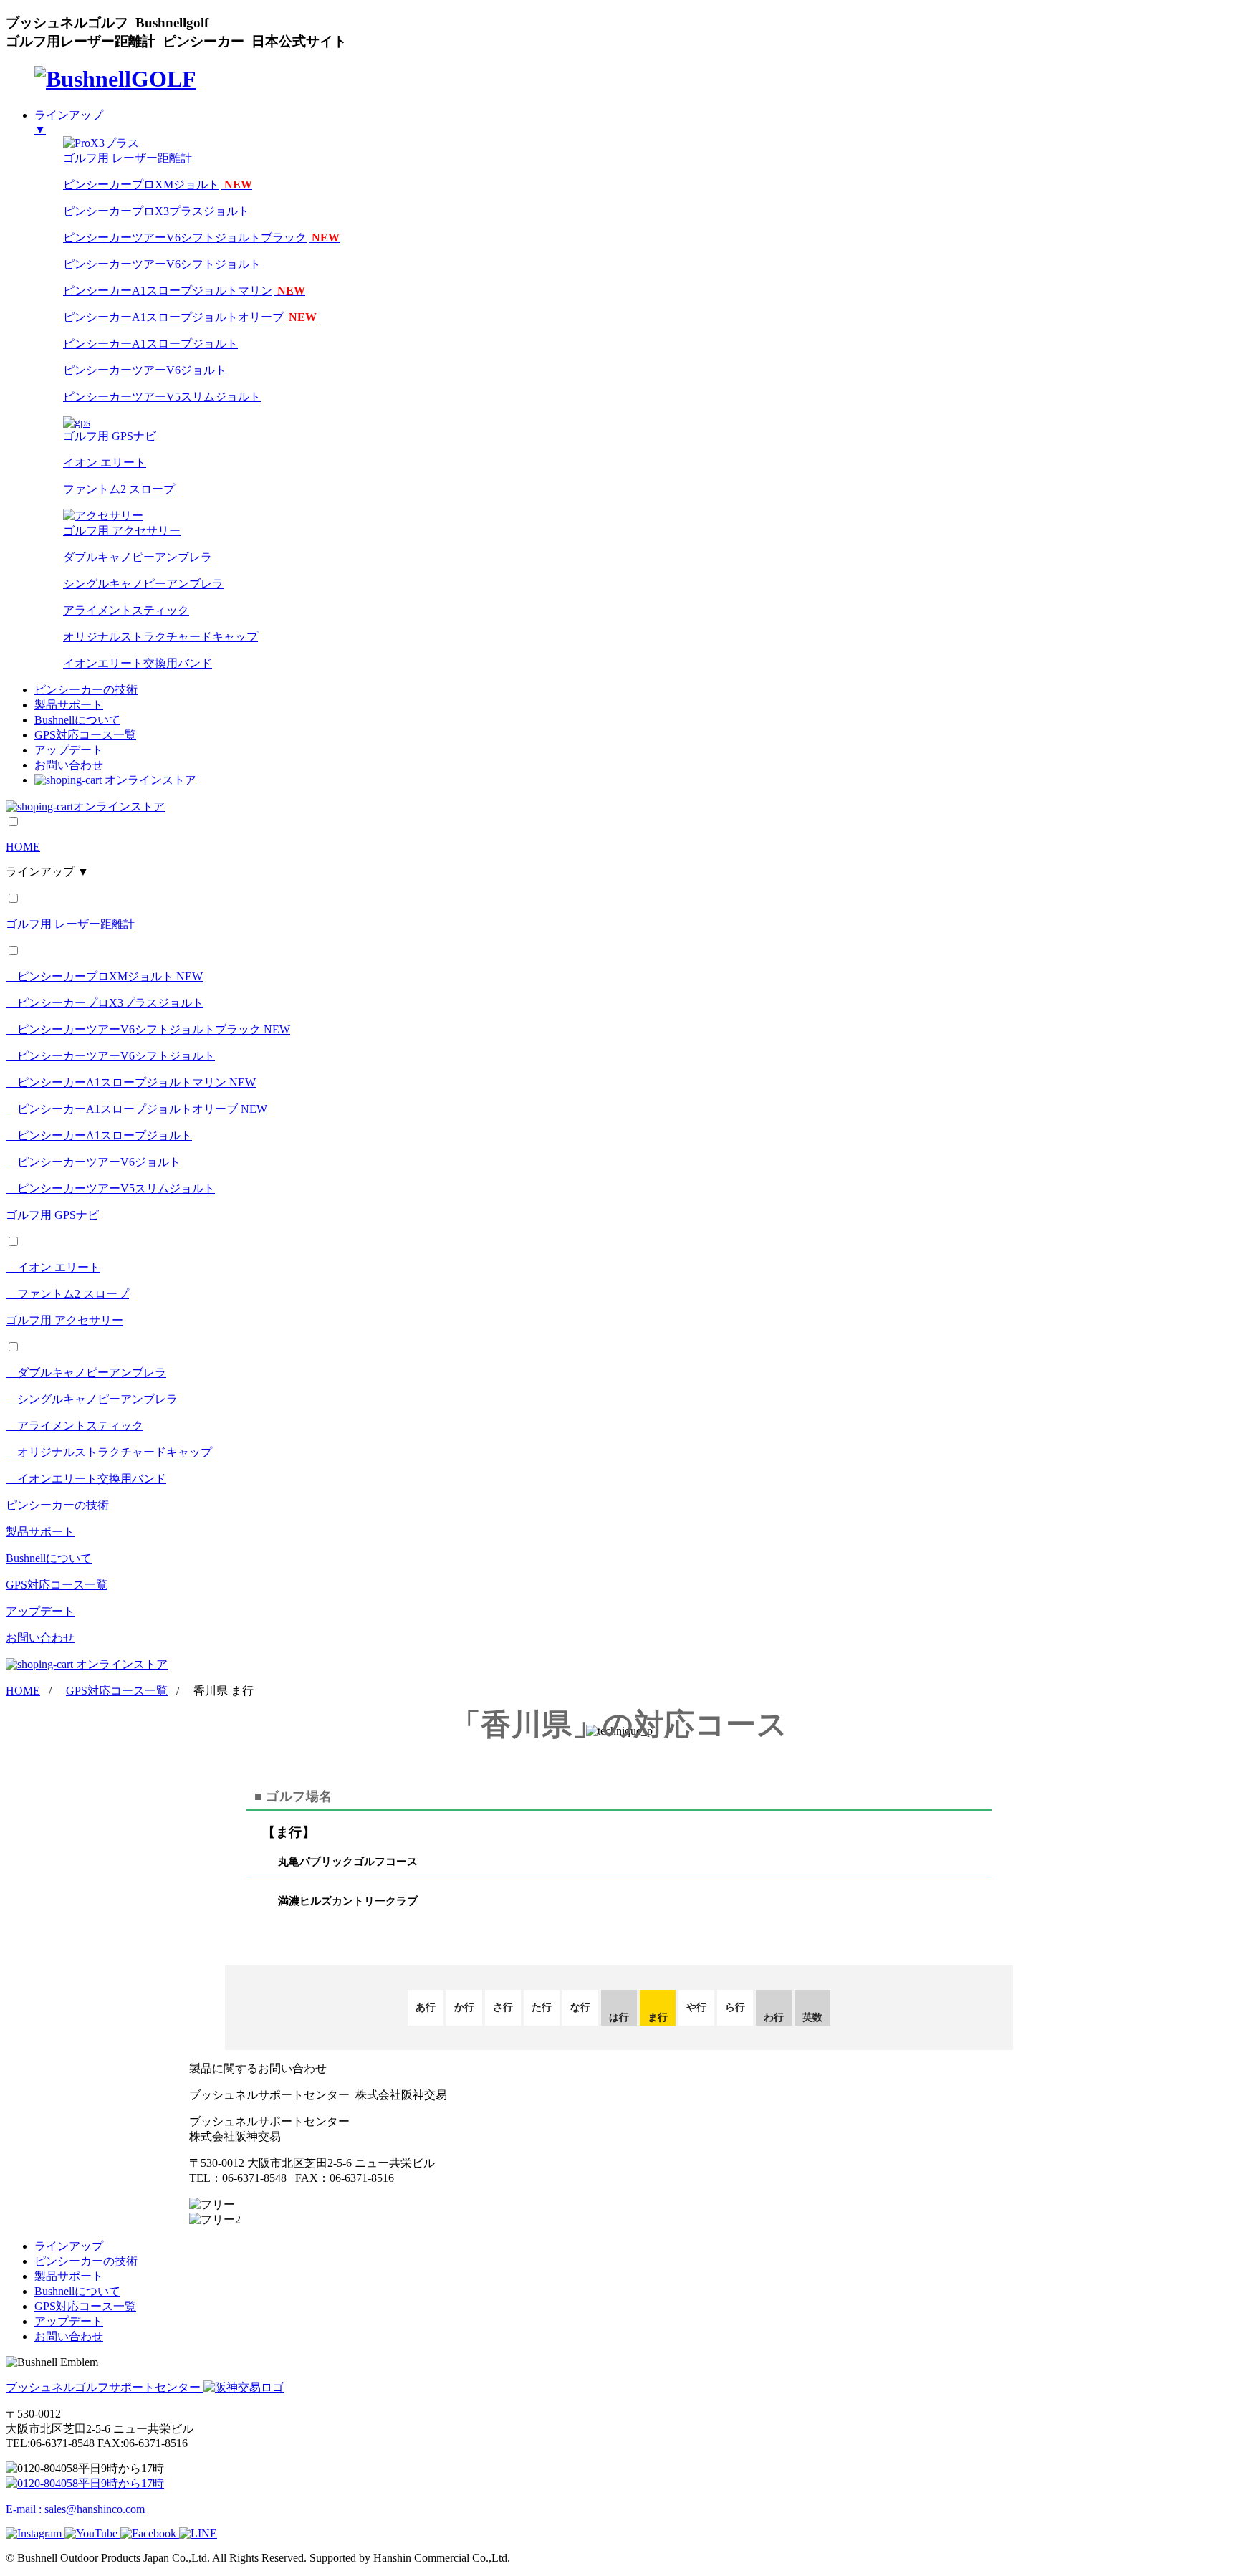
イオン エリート (105, 463)
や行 (696, 2007)
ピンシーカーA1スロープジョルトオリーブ (190, 317)
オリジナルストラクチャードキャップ (160, 637)
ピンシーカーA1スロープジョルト (150, 344)
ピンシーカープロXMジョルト (158, 185)
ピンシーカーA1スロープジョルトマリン (184, 291)
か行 (464, 2007)
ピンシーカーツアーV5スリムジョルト (162, 397)
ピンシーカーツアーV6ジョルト (145, 370)
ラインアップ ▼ (47, 872)
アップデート (69, 750)
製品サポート (69, 705)
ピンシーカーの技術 (86, 690)
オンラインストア (150, 780)
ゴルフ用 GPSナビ (52, 1215)
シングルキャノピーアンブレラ (143, 584)
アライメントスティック (126, 610)
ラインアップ (69, 2246)
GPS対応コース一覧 (85, 735)
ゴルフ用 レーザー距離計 (70, 924)
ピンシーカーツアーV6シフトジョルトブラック (201, 238)
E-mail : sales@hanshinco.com (75, 2509)
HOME (23, 847)
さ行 (503, 2007)
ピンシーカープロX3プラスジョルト (156, 211)
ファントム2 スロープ (119, 489)
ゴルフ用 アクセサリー (64, 1320)
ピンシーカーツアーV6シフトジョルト (162, 264)
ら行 (735, 2007)
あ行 (426, 2007)
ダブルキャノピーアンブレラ (138, 557)
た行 (542, 2007)
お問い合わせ (69, 765)
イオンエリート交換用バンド (138, 663)
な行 (580, 2007)
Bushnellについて (77, 720)
